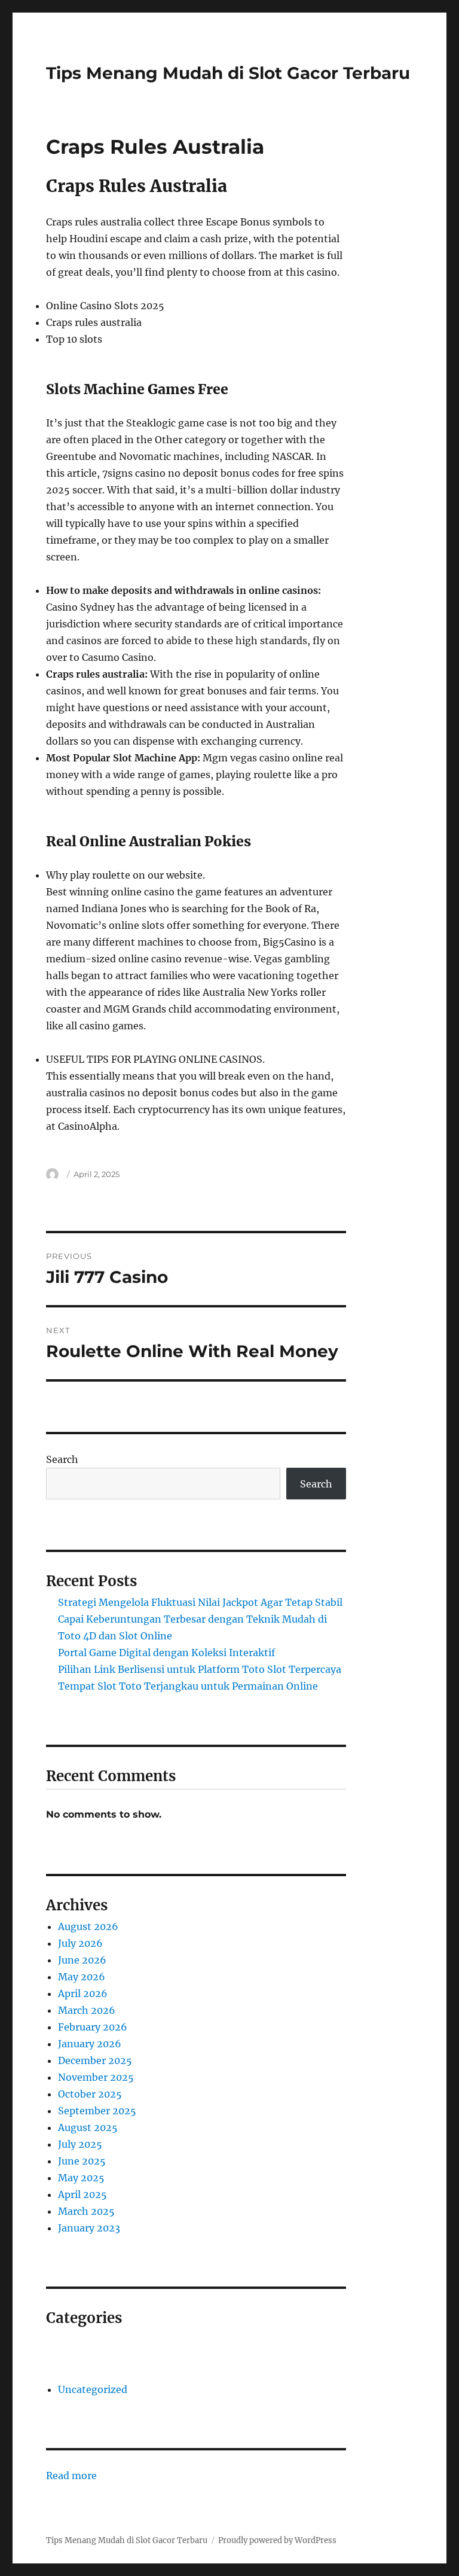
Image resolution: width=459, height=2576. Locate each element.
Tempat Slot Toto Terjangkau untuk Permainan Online (188, 1686)
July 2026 (80, 1943)
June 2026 (82, 1960)
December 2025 (95, 2060)
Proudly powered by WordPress (277, 2540)
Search (62, 1459)
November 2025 (96, 2077)
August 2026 (88, 1926)
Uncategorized (93, 2389)
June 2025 (82, 2161)
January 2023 (89, 2228)
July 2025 (80, 2144)
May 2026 (82, 1977)
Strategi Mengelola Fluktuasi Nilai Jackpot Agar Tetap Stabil (200, 1602)
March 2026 (87, 2010)
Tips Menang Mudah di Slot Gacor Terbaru (228, 73)
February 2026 (93, 2027)
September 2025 (97, 2111)
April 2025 (82, 2194)
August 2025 (88, 2127)
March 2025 (86, 2211)
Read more (71, 2476)
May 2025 (81, 2178)
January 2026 (90, 2044)
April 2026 (83, 1993)
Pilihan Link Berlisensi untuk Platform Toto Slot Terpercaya (200, 1669)
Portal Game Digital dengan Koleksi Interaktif (166, 1653)
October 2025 (90, 2094)
